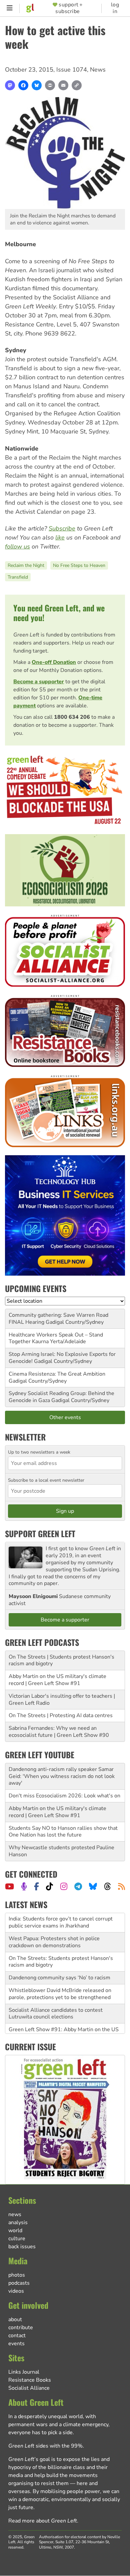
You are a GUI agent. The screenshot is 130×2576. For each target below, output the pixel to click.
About (15, 2319)
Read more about (43, 2521)
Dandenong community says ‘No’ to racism (59, 1958)
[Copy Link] (77, 85)
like (60, 537)
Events (16, 2344)
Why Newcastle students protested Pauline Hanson (61, 1851)
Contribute (21, 2327)
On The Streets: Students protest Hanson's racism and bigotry (61, 1942)
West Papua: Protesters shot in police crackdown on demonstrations (54, 1923)
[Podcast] (24, 1886)
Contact (17, 2336)
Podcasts (19, 2283)
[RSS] (121, 1886)
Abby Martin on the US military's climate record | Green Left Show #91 (57, 1680)
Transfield (18, 577)
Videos (16, 2291)
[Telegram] (78, 1886)
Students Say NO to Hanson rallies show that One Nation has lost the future (63, 1832)
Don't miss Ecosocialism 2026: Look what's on (64, 1796)
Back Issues (22, 2247)
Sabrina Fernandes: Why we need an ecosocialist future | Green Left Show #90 (59, 1732)
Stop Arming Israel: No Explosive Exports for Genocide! (62, 1358)
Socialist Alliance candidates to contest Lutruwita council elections (56, 1994)
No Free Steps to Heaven (79, 565)
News (98, 70)
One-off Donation (54, 662)
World (15, 2231)
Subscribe (62, 528)
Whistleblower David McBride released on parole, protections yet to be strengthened (60, 1974)
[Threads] (107, 1886)
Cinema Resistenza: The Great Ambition (57, 1374)
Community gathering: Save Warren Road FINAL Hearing (58, 1319)
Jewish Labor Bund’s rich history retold (55, 2030)
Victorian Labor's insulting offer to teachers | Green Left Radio (62, 1700)
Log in (115, 8)
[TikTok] (49, 1886)
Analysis (18, 2222)
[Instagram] (64, 1886)
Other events (65, 1417)
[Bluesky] (37, 85)
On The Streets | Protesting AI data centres (61, 1715)
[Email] (63, 85)
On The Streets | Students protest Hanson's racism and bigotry (61, 1660)
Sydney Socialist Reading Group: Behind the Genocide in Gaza (61, 1397)
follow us (17, 547)
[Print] (50, 85)
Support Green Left (40, 1533)
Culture (17, 2239)
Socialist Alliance (29, 2388)
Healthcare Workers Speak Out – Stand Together (56, 1338)
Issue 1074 (72, 70)
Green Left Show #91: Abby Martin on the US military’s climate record (64, 2014)
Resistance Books (30, 2380)
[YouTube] (9, 1886)
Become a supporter (39, 682)
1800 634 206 (72, 717)
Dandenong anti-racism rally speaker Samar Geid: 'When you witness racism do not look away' (62, 1776)
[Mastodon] (10, 85)
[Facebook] (23, 85)
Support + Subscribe (69, 8)
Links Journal (24, 2372)
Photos (17, 2275)
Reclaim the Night (26, 565)
